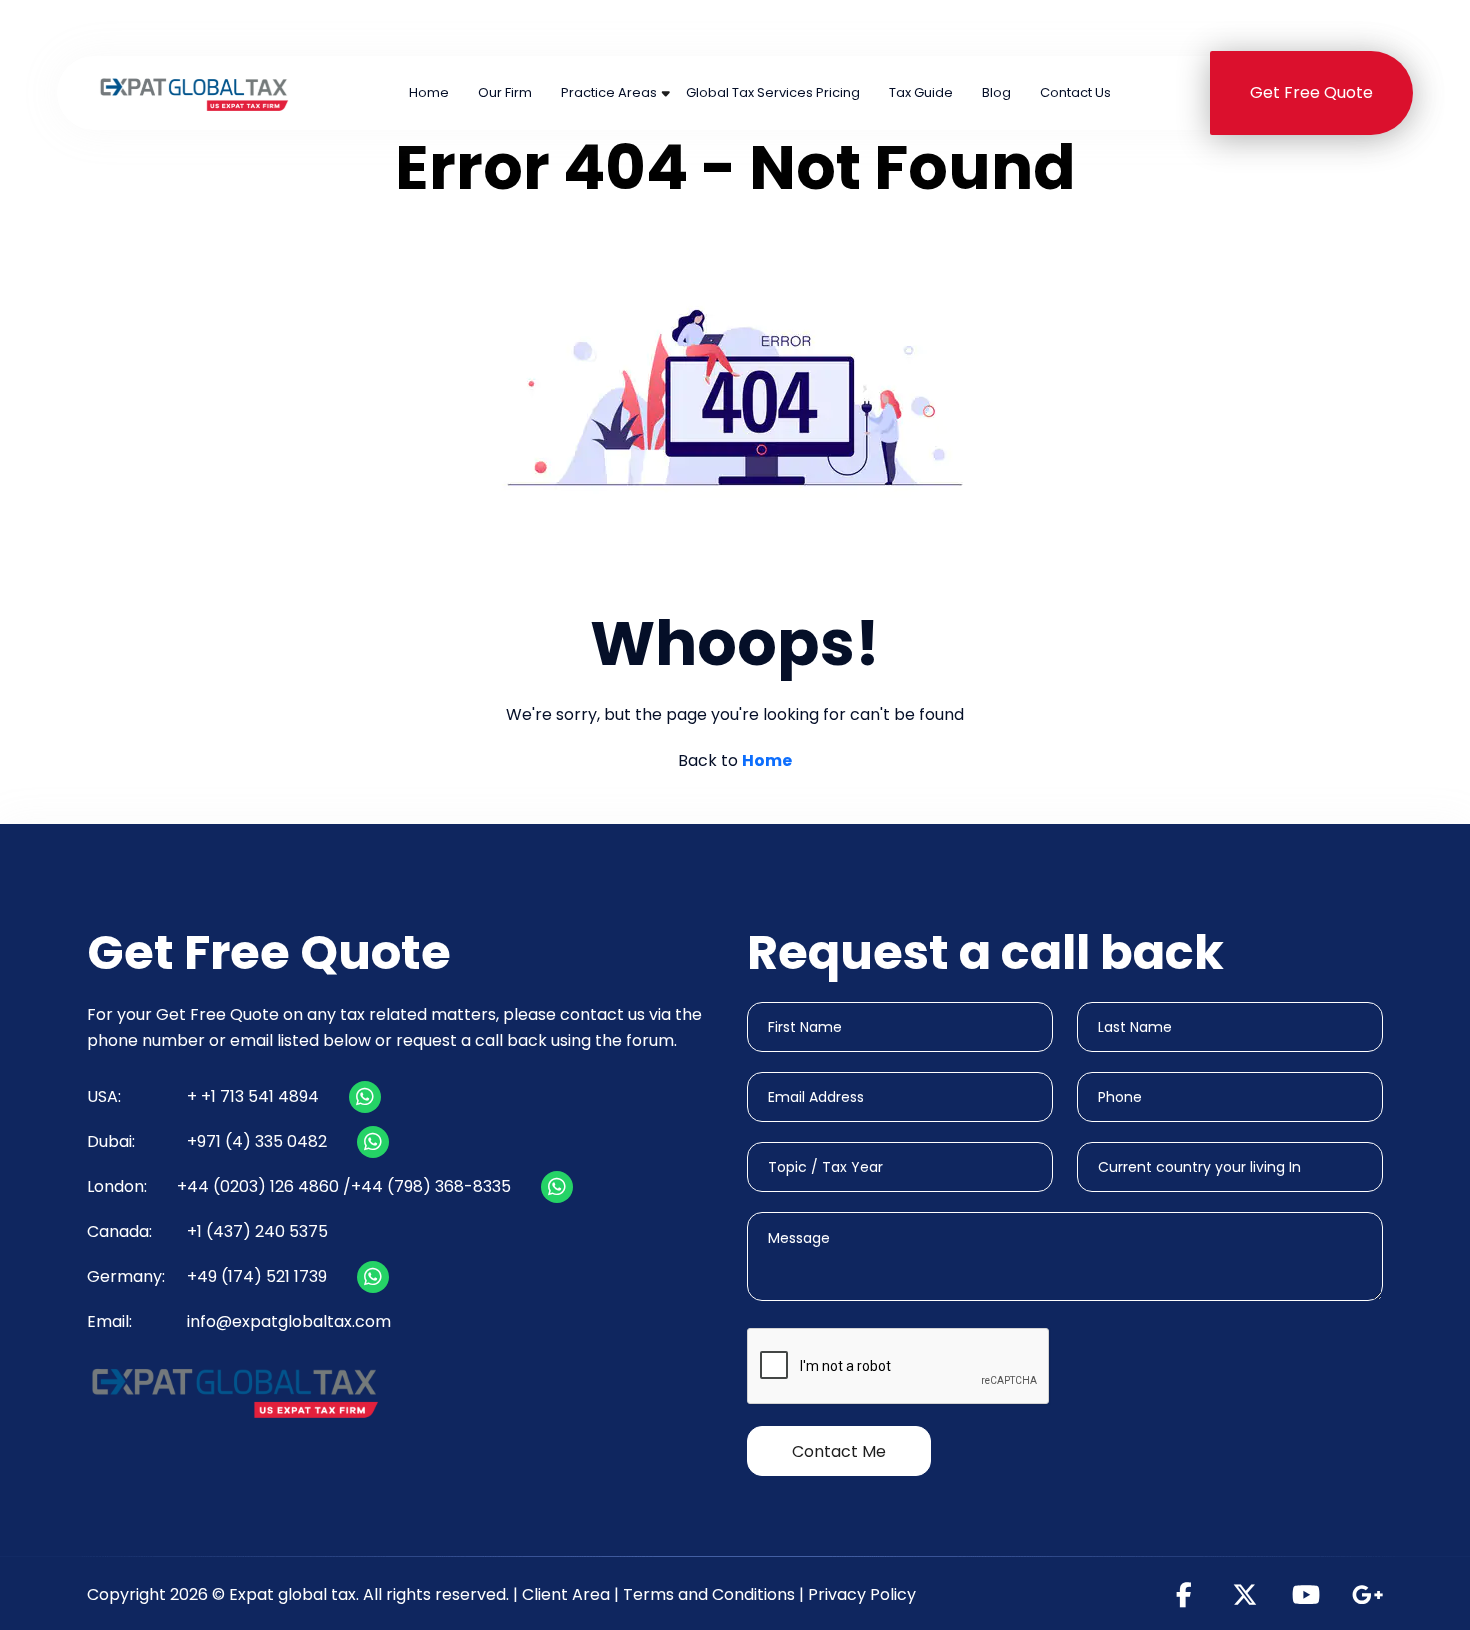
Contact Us (1075, 92)
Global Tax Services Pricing (773, 92)
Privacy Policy (862, 1594)
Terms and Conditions (709, 1594)
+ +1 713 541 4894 (253, 1096)
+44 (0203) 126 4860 (658, 27)
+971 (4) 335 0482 (898, 27)
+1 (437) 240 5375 (1119, 27)
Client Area (566, 1594)
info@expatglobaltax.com (289, 1321)
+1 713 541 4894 (438, 27)
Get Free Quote (1311, 92)
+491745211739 (1328, 27)
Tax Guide (921, 92)
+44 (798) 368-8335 (431, 1186)
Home (429, 92)
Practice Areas (609, 92)
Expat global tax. (294, 1594)
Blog (996, 92)
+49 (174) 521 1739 (257, 1276)
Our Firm (505, 92)
